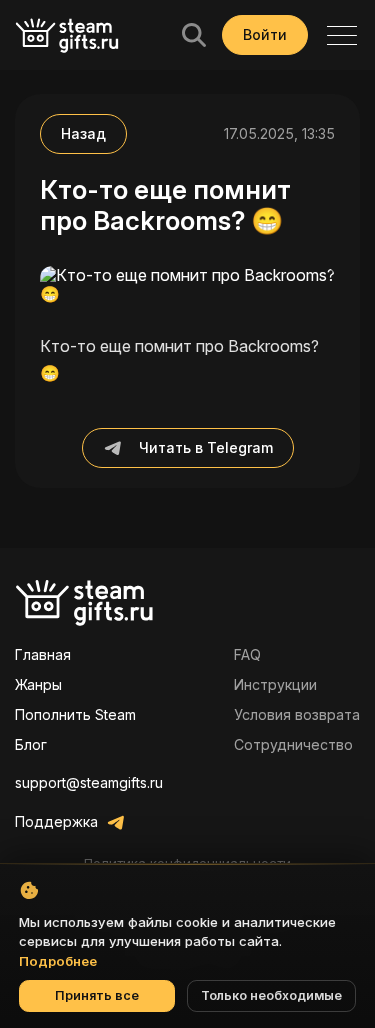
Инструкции (275, 684)
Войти (265, 34)
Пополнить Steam (75, 714)
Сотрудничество (293, 744)
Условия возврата (297, 714)
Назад (83, 133)
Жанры (38, 684)
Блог (31, 744)
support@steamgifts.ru (89, 782)
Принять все (97, 995)
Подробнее (58, 961)
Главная (43, 654)
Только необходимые (271, 995)
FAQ (247, 654)
